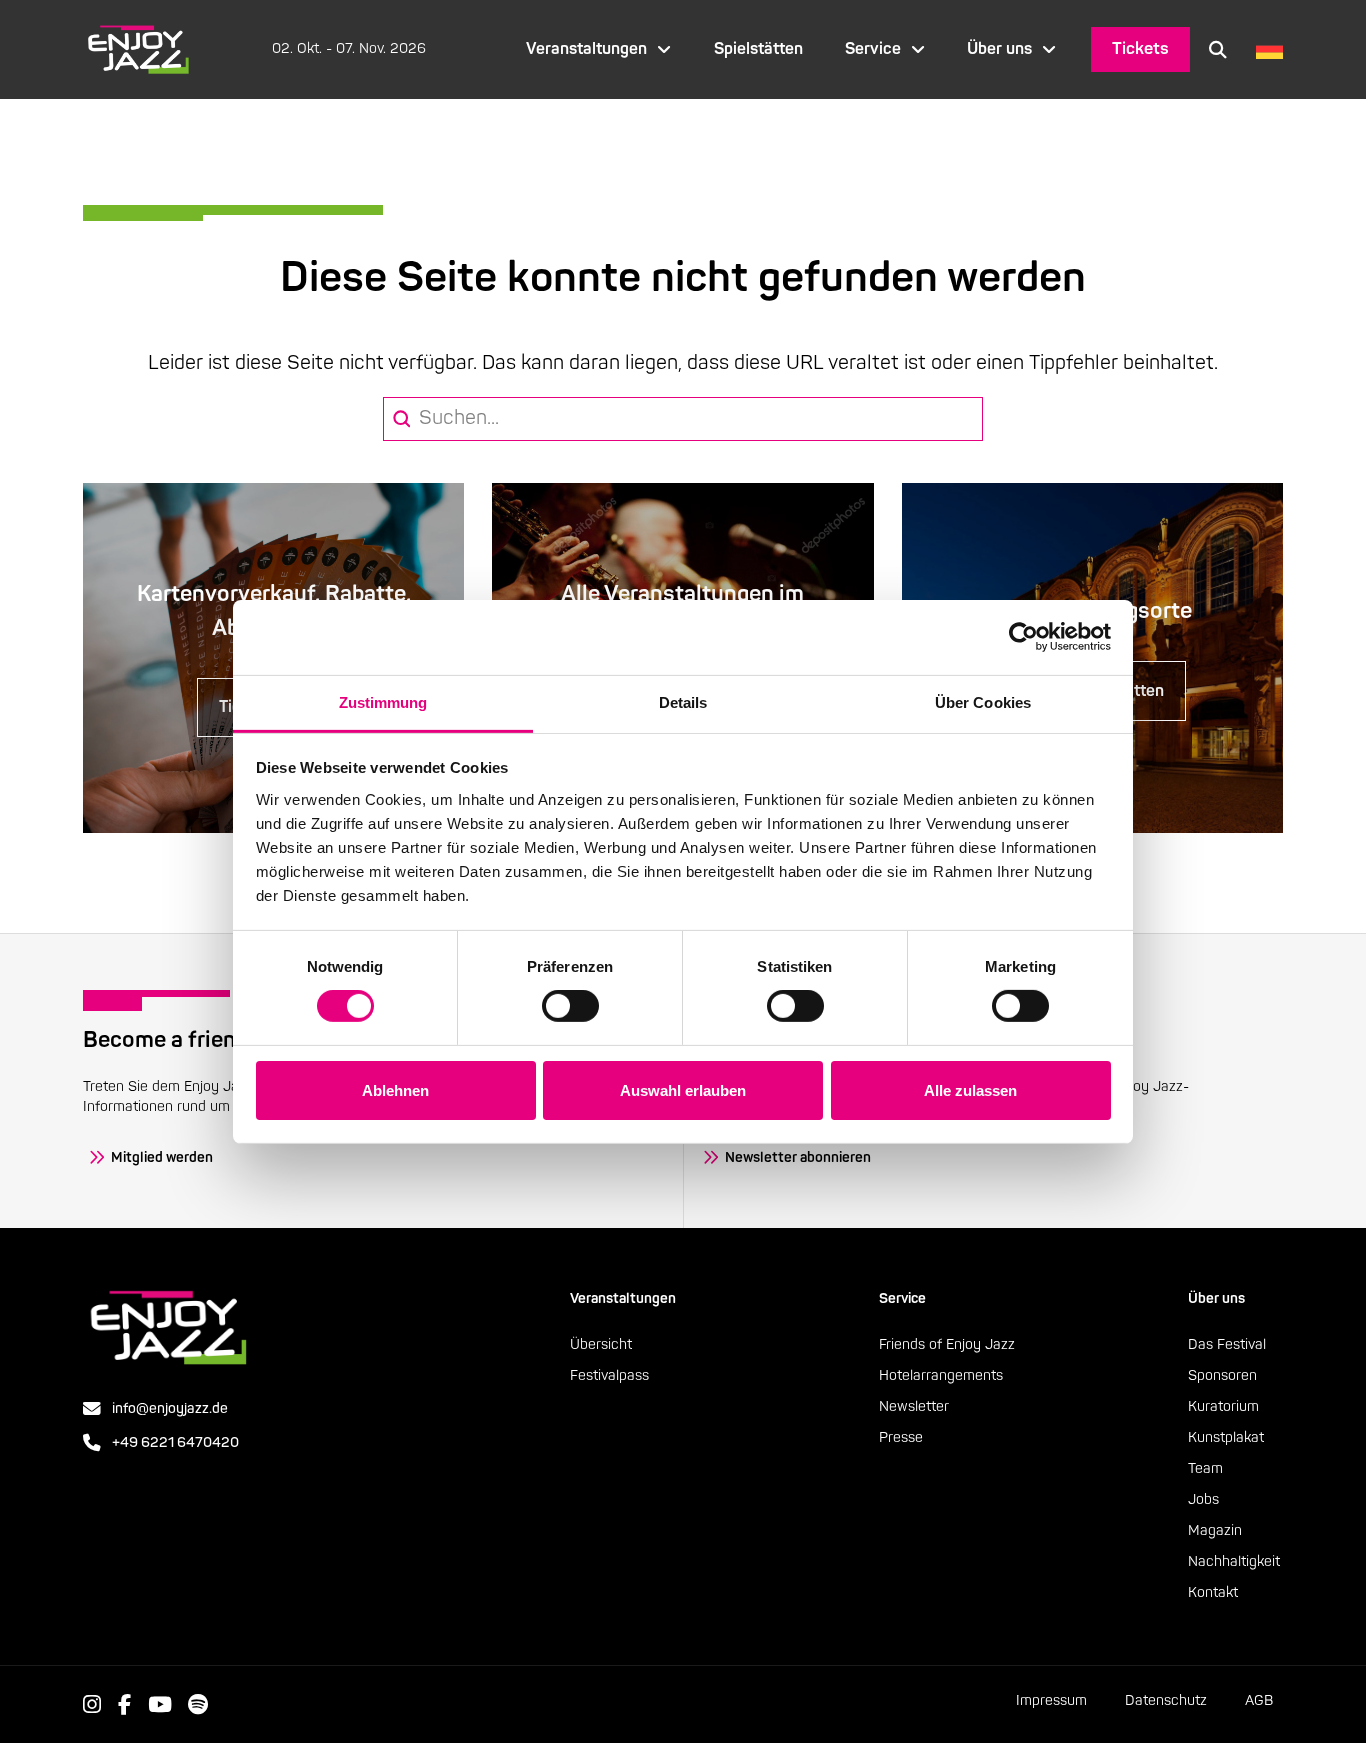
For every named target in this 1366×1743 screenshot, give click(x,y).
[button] (1218, 49)
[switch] (570, 1006)
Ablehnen (395, 1090)
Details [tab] (683, 701)
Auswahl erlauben (683, 1090)
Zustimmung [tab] (383, 701)
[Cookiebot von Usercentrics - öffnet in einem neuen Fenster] (1023, 637)
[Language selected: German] (1264, 49)
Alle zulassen (970, 1090)
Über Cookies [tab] (983, 701)
